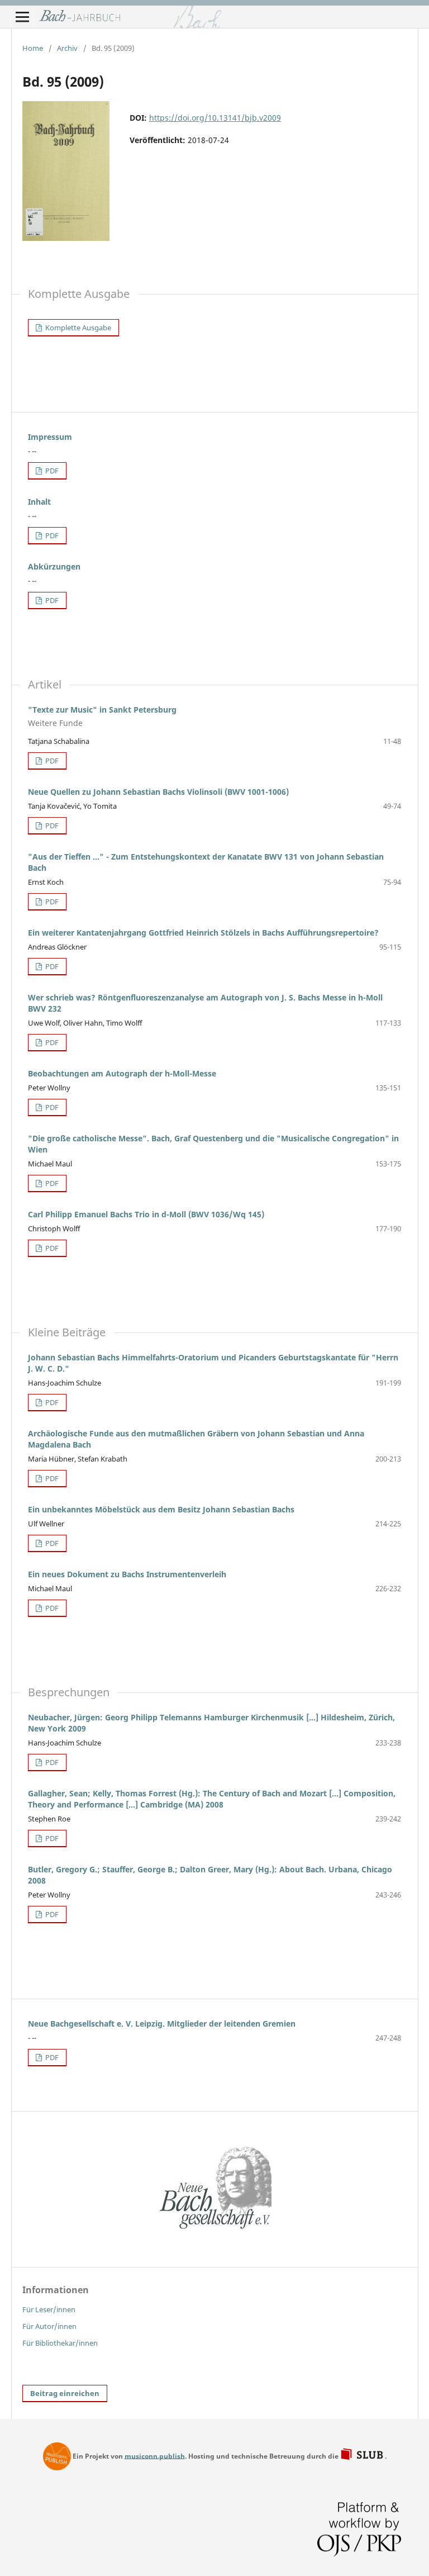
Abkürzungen (54, 566)
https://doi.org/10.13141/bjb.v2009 (215, 118)
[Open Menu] (22, 17)
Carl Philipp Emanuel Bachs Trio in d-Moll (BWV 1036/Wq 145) (146, 1214)
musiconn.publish (57, 2456)
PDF (51, 471)
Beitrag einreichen (65, 2393)
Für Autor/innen (49, 2326)
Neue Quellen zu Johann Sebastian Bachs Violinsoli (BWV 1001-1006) (158, 792)
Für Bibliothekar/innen (60, 2343)
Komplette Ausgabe (77, 328)
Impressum (50, 437)
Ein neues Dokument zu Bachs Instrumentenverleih (127, 1574)
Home (33, 48)
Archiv (67, 48)
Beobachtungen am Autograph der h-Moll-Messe (122, 1073)
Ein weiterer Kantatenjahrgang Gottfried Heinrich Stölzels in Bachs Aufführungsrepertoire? (203, 933)
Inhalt (39, 502)
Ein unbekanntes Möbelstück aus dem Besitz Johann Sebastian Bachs (161, 1509)
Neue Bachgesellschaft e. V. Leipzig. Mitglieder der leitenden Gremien (162, 2024)
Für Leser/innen (49, 2309)
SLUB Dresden (363, 2455)
